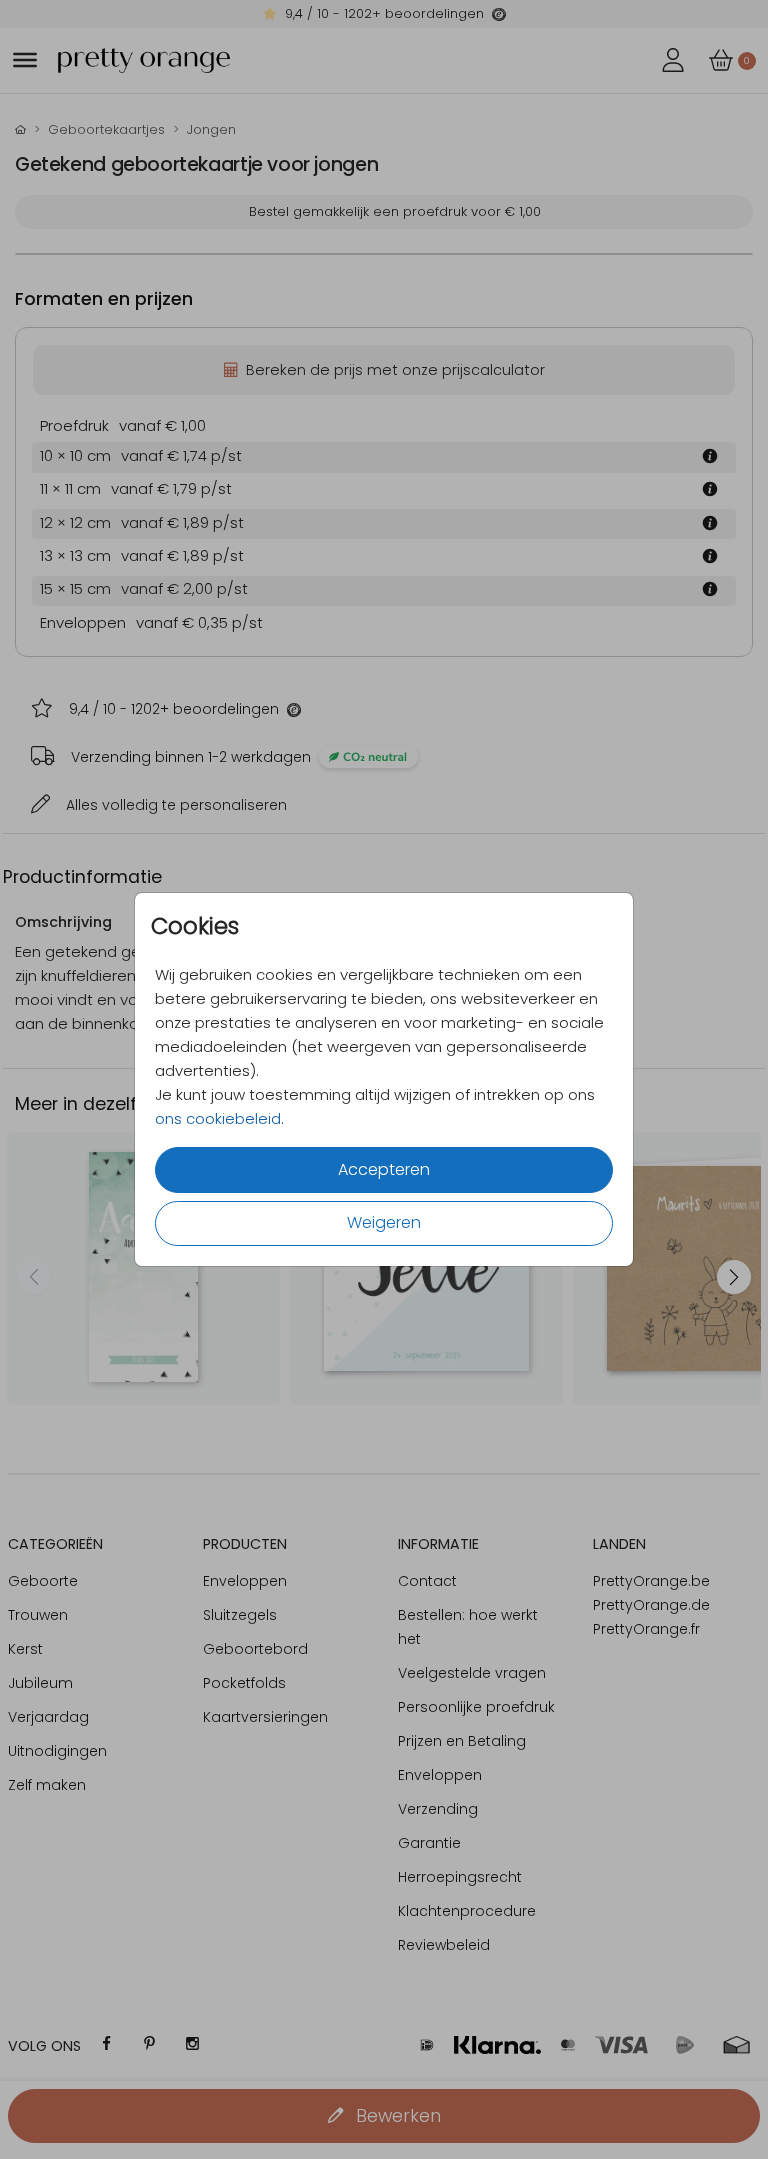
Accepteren (384, 1169)
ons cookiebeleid (218, 1118)
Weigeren (384, 1222)
